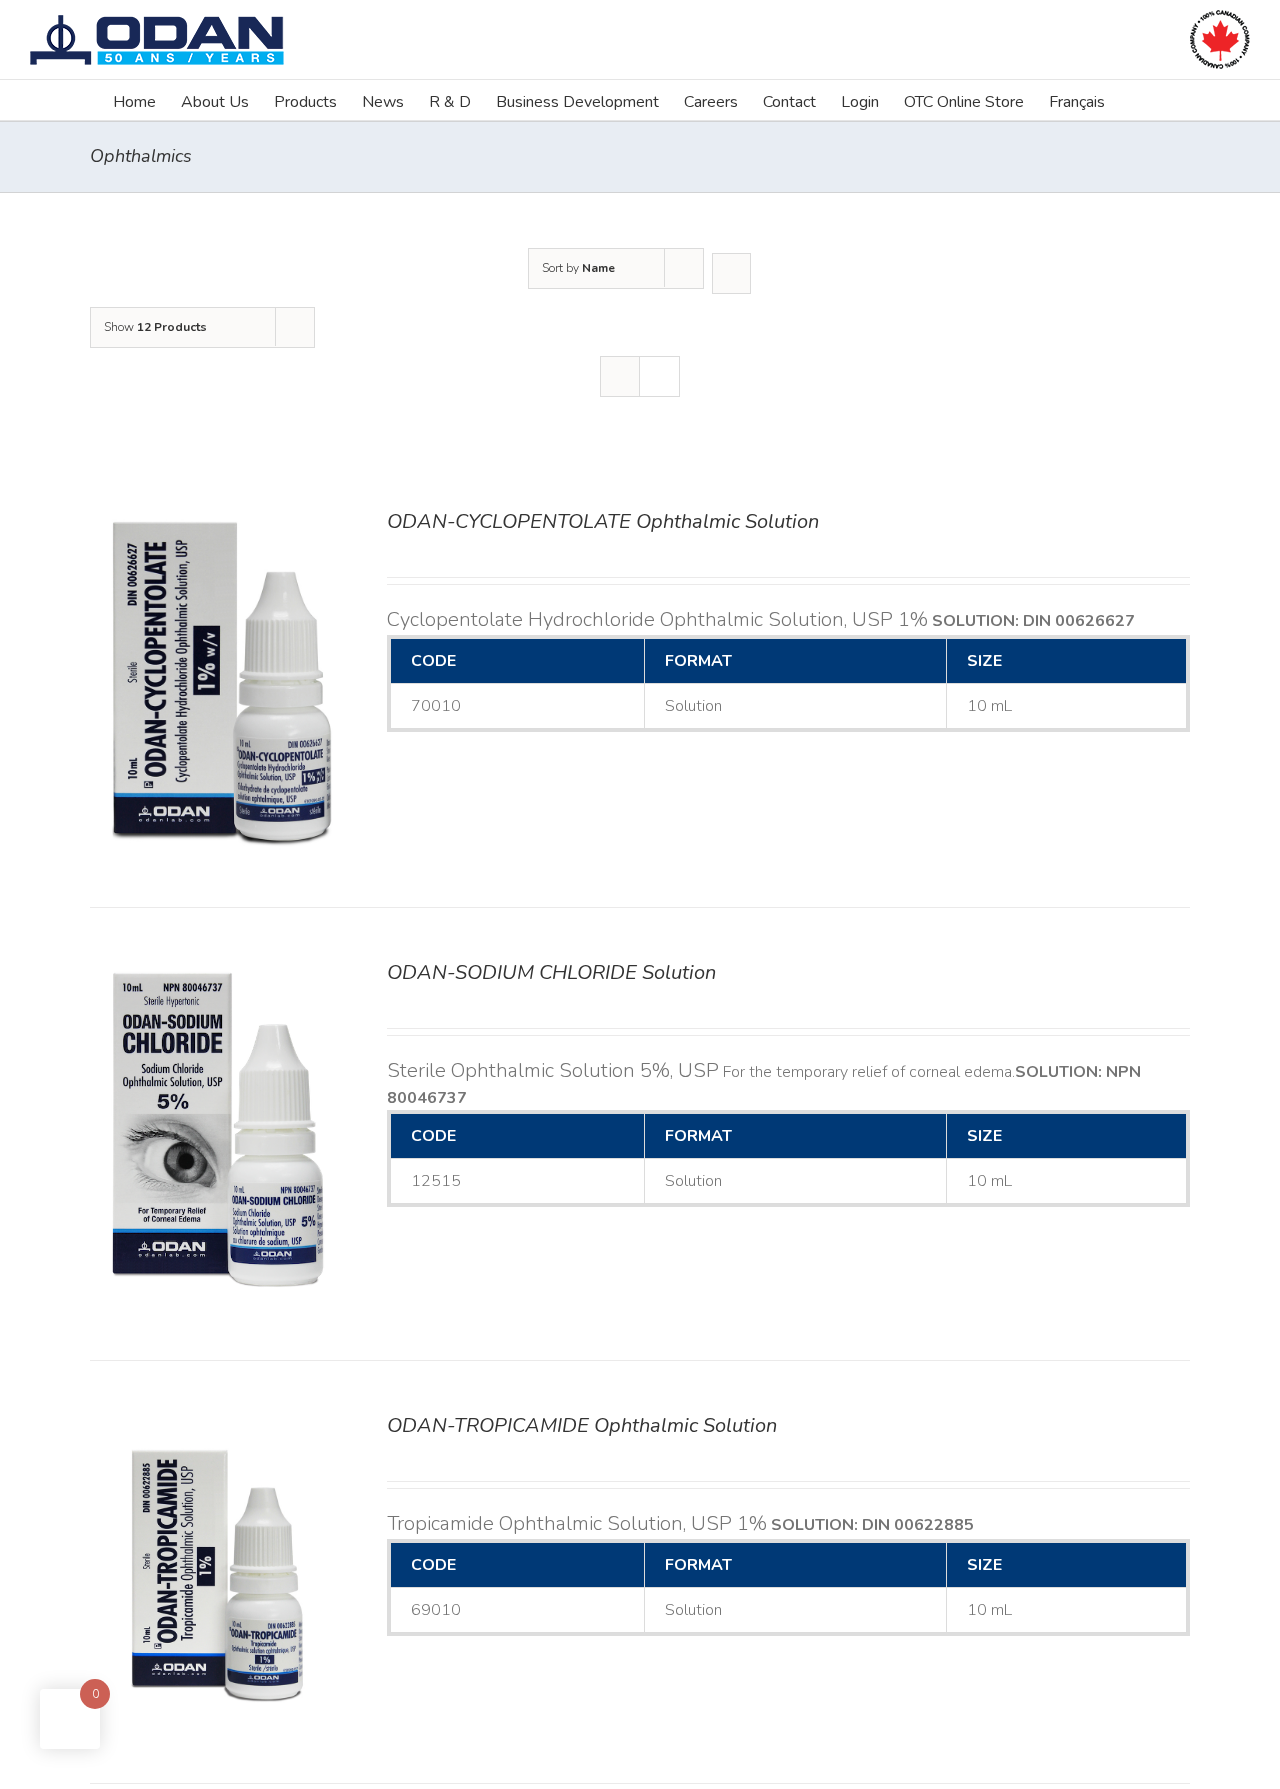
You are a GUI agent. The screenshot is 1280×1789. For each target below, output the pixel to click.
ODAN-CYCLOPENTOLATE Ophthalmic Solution (603, 521)
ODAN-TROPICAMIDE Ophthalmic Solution (582, 1425)
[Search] (1136, 100)
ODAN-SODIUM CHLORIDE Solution (551, 972)
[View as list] (659, 376)
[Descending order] (731, 273)
